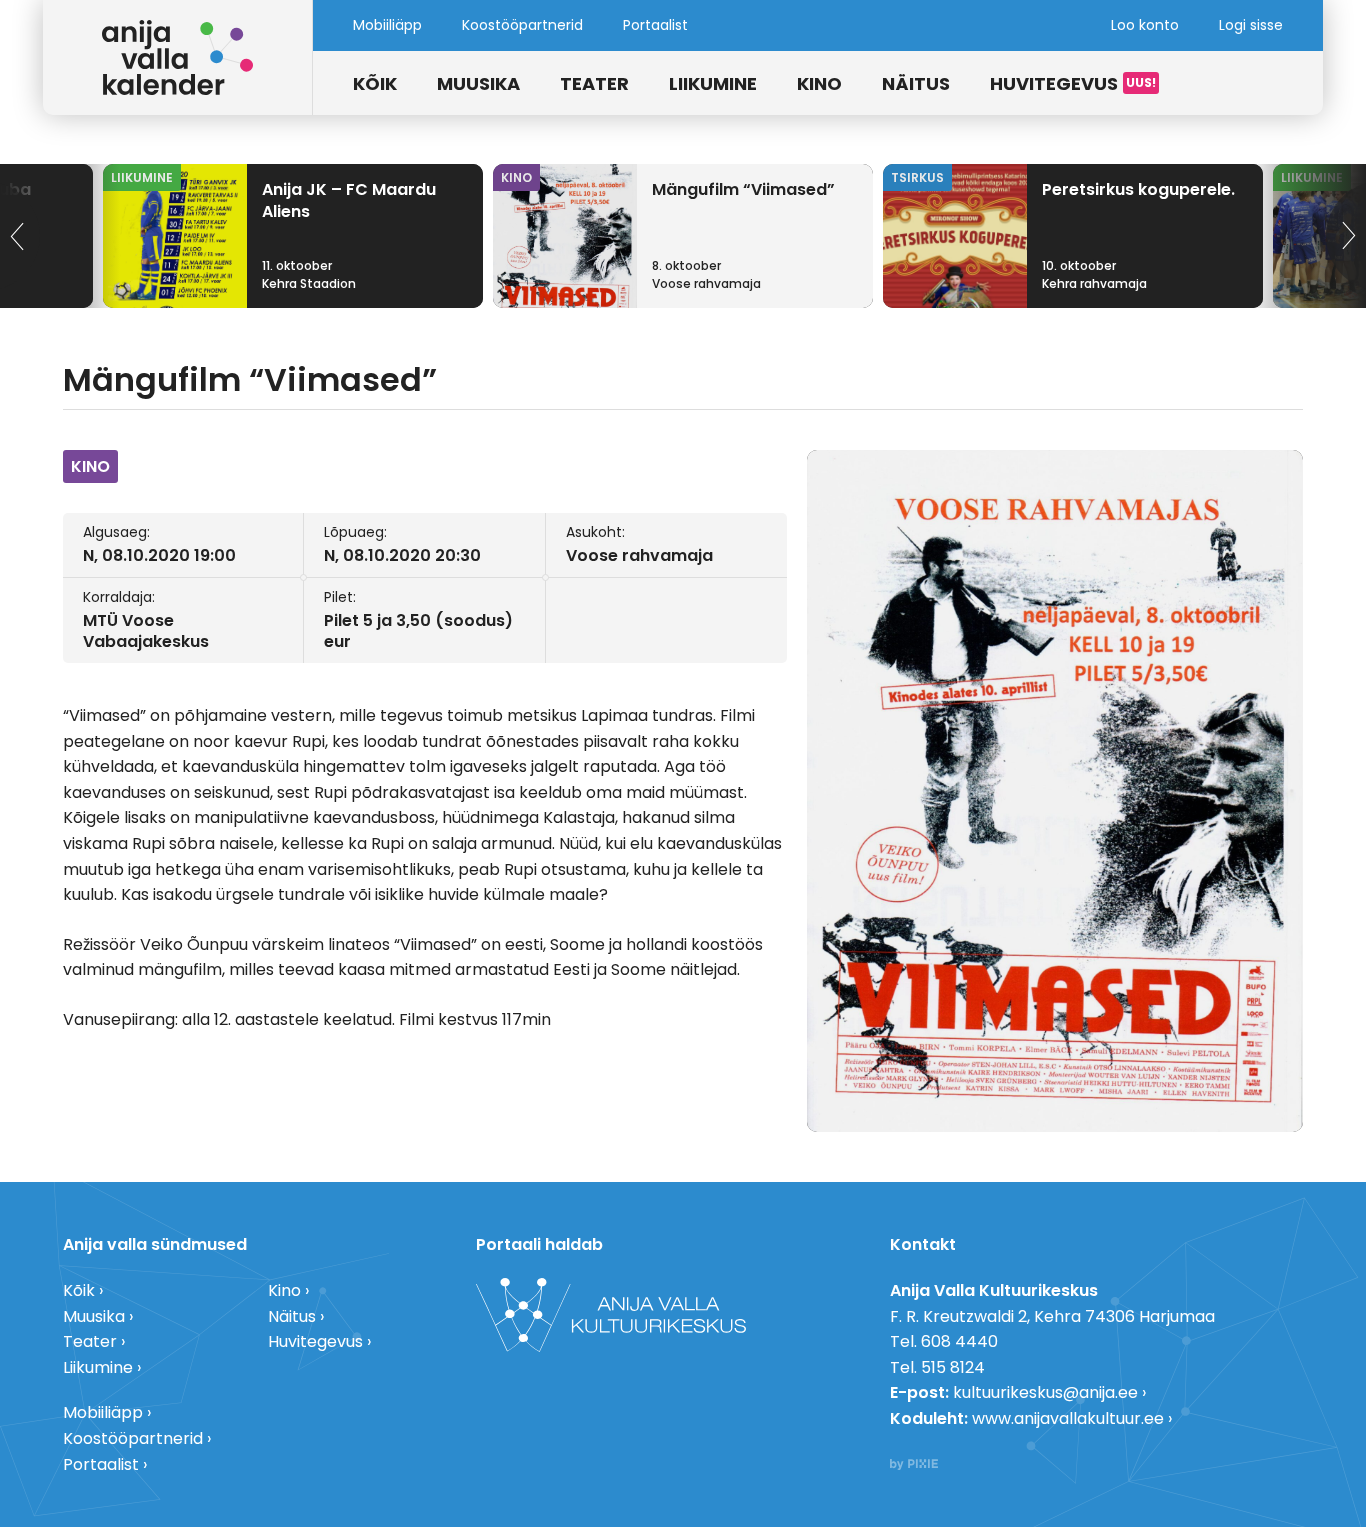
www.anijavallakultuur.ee (1068, 1418)
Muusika (478, 83)
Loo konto (1145, 25)
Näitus (916, 83)
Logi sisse (1251, 25)
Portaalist (655, 25)
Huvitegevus (1054, 83)
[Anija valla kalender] (178, 57)
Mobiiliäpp (387, 25)
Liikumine (713, 83)
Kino (819, 83)
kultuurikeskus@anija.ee (1045, 1392)
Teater (594, 83)
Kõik (375, 83)
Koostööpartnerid (522, 25)
